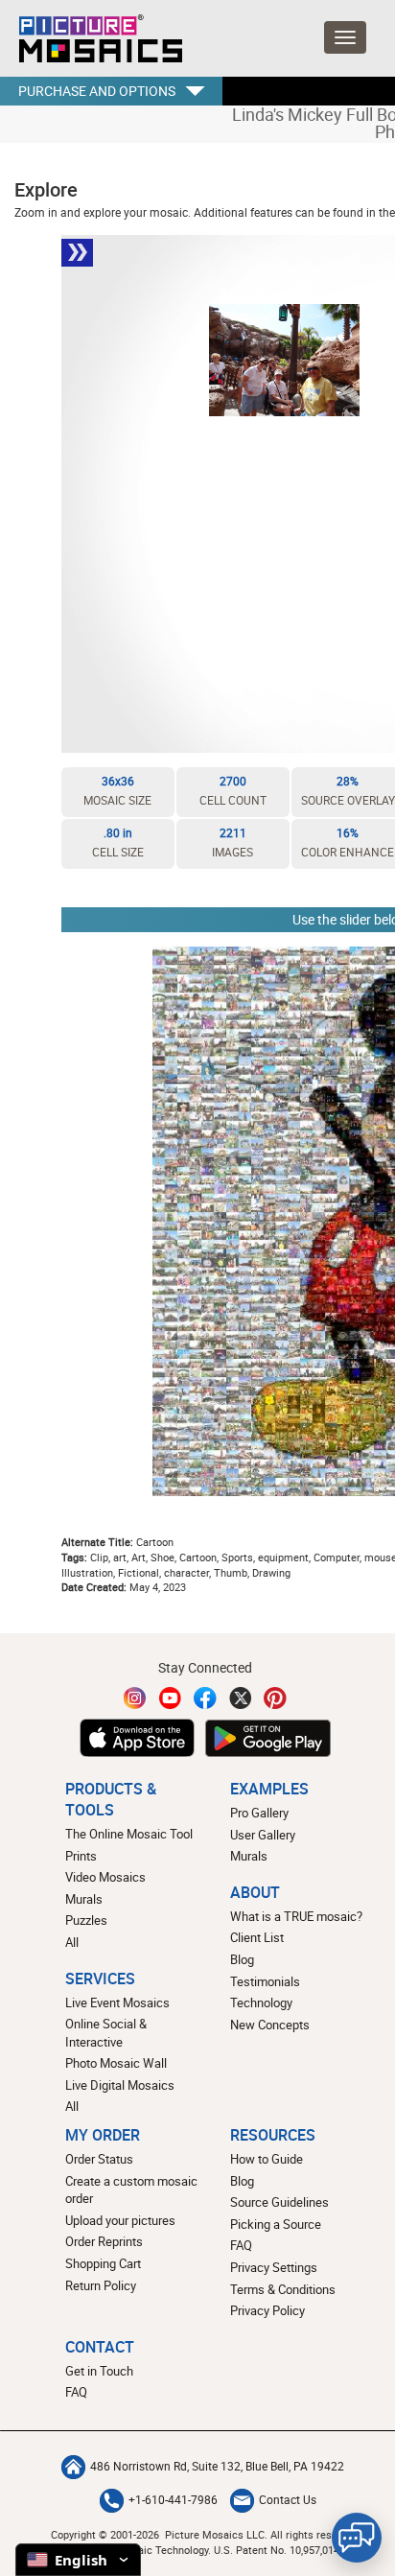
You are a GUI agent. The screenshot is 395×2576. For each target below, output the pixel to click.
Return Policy (101, 2285)
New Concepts (270, 2025)
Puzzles (86, 1920)
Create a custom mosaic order (131, 2190)
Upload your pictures (120, 2220)
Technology (261, 2002)
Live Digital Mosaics (120, 2085)
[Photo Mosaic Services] (98, 38)
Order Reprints (104, 2241)
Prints (81, 1856)
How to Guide (267, 2159)
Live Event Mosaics (117, 2002)
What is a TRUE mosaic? (296, 1916)
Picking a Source (276, 2224)
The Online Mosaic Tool (129, 1834)
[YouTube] (171, 1698)
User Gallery (263, 1835)
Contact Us (288, 2500)
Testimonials (265, 1981)
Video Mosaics (105, 1877)
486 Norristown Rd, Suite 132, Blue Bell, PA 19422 (217, 2466)
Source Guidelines (279, 2202)
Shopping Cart (103, 2263)
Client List (257, 1937)
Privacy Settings (274, 2267)
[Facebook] (205, 1698)
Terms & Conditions (283, 2289)
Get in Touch (99, 2371)
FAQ (241, 2245)
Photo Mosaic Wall (116, 2063)
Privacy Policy (267, 2310)
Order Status (99, 2159)
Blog (242, 1959)
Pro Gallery (259, 1813)
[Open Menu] (345, 37)
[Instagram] (135, 1698)
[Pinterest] (275, 1698)
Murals (84, 1899)
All (72, 1942)
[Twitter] (241, 1698)
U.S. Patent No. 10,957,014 (277, 2550)
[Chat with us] (357, 2538)
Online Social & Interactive (106, 2033)
